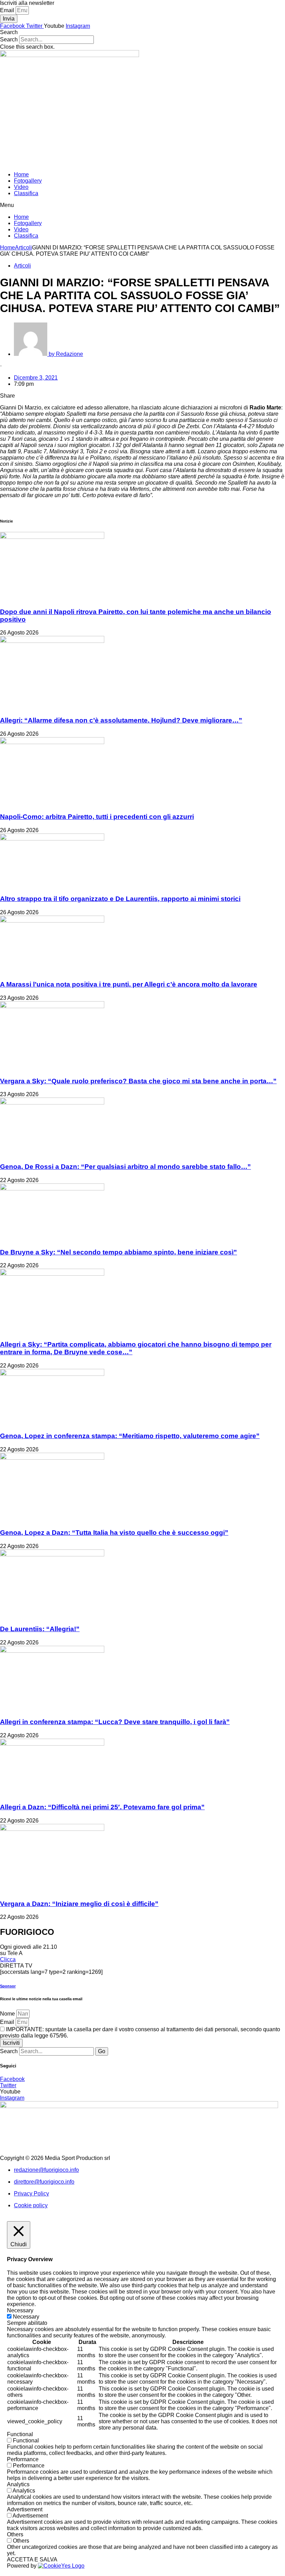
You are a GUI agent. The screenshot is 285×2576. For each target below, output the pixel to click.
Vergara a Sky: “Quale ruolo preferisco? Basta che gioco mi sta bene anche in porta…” (138, 1081)
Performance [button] (23, 2459)
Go (102, 2051)
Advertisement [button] (25, 2509)
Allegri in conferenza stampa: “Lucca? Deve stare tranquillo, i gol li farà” (115, 1722)
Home (21, 174)
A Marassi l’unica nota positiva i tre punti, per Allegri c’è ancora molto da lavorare (129, 984)
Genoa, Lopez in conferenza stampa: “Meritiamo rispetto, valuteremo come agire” (130, 1436)
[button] (142, 32)
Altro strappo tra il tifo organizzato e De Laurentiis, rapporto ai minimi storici (120, 899)
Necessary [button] (20, 2310)
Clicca (8, 1959)
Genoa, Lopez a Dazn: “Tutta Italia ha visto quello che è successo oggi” (114, 1533)
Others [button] (15, 2534)
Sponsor (8, 1986)
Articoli (23, 248)
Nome (8, 2014)
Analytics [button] (18, 2484)
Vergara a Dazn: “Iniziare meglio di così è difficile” (79, 1904)
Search (9, 39)
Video (21, 187)
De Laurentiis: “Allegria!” (40, 1629)
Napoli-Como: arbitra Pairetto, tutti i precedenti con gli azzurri (97, 817)
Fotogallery (28, 181)
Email (8, 10)
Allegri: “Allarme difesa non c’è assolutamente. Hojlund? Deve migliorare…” (121, 720)
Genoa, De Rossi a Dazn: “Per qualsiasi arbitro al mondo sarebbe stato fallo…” (125, 1167)
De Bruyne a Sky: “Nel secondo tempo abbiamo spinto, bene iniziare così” (119, 1252)
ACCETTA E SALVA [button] (32, 2559)
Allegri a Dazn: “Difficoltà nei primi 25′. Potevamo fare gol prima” (102, 1807)
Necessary (26, 2317)
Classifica (26, 193)
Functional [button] (20, 2434)
